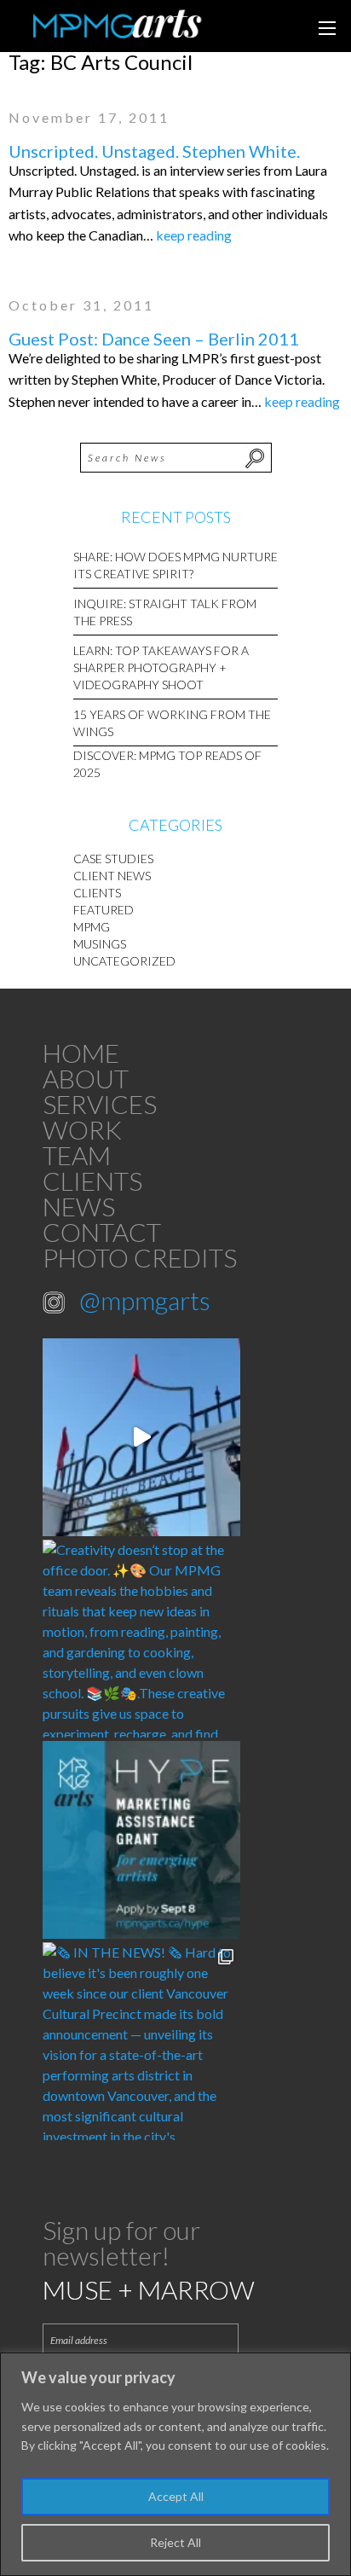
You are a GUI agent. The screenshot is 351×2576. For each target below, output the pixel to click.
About (86, 1078)
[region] (175, 2464)
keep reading (194, 235)
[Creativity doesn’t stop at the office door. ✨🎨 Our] (141, 1639)
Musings (100, 944)
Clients (97, 893)
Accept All (176, 2496)
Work (82, 1129)
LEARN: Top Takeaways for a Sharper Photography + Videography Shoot (161, 667)
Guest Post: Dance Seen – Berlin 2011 (154, 339)
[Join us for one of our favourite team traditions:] (141, 1437)
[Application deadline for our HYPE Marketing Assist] (141, 1840)
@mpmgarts (145, 1300)
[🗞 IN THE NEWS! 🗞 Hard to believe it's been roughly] (141, 2041)
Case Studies (113, 859)
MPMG (92, 927)
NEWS (79, 1206)
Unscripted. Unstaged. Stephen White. (154, 151)
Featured (104, 910)
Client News (112, 876)
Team (77, 1155)
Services (100, 1104)
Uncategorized (124, 961)
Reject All (175, 2542)
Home (81, 1053)
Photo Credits (140, 1257)
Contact (102, 1232)
